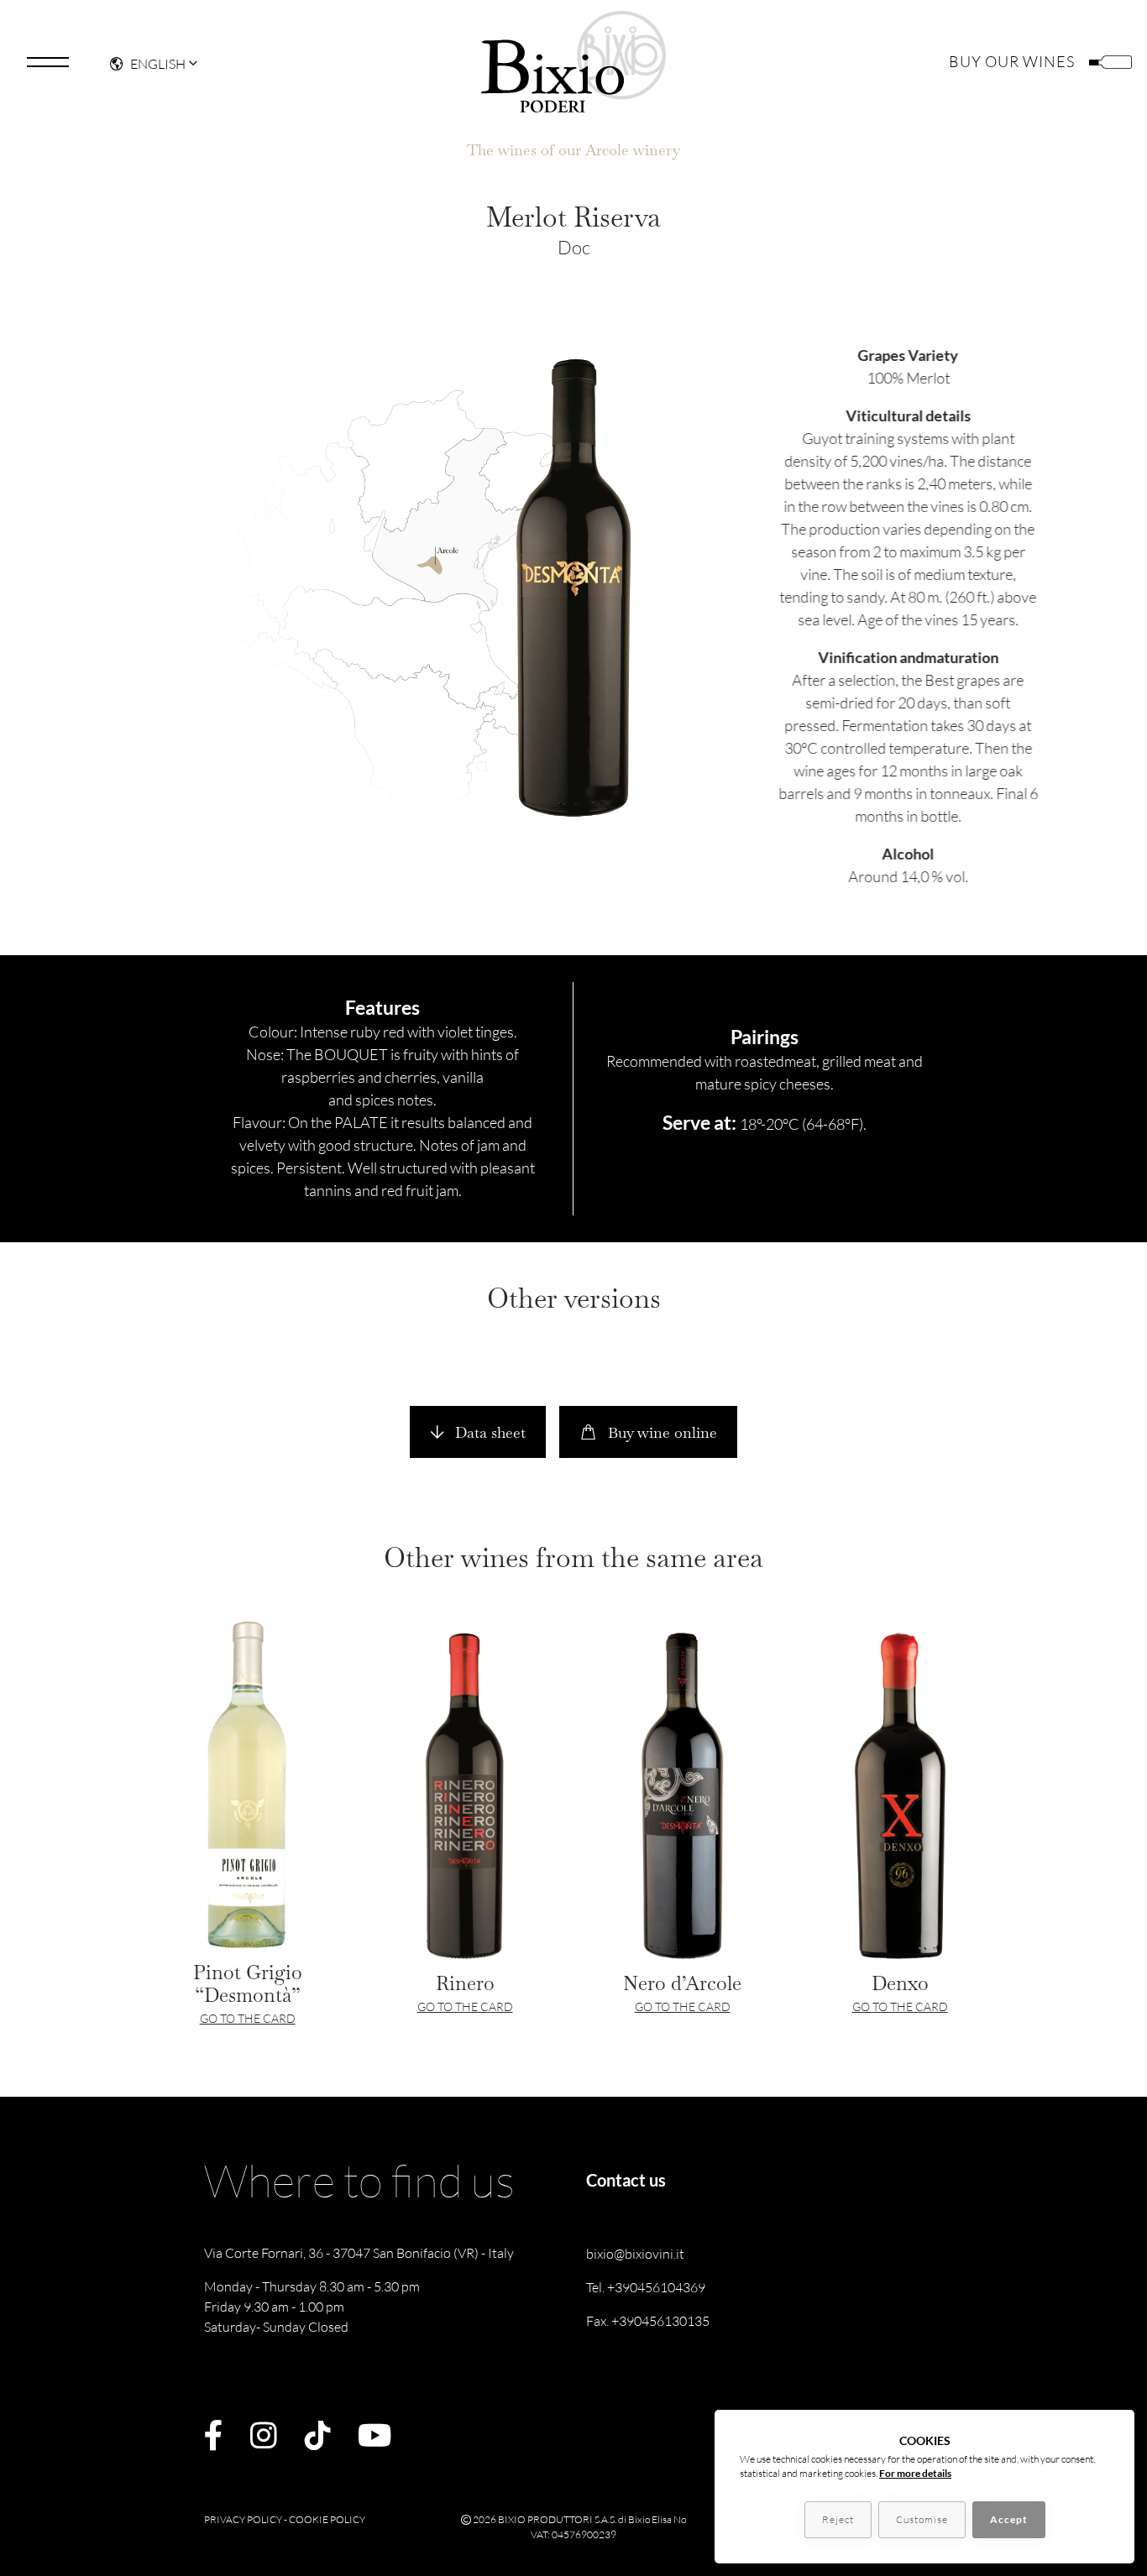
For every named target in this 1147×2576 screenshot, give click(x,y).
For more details (915, 2473)
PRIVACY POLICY (243, 2519)
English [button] (158, 64)
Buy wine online (660, 1432)
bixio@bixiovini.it (635, 2254)
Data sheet (488, 1432)
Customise (922, 2519)
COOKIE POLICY (327, 2519)
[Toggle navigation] (48, 62)
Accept (1009, 2519)
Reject (838, 2519)
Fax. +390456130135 (648, 2321)
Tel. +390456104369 (646, 2287)
